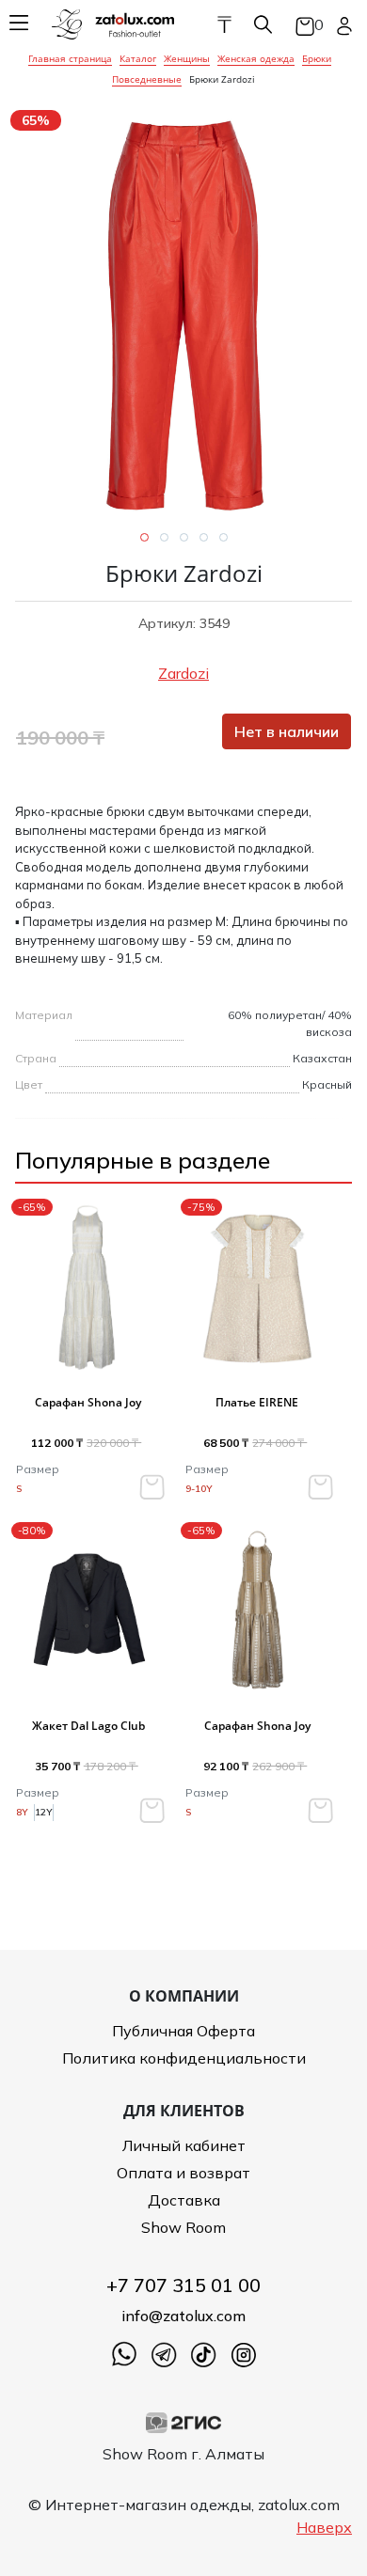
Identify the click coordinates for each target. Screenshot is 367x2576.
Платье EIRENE (257, 1402)
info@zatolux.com (183, 2316)
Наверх (324, 2527)
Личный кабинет (184, 2145)
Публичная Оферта (183, 2031)
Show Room (183, 2227)
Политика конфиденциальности (184, 2058)
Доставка (184, 2200)
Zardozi (183, 673)
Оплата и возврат (183, 2173)
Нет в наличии (287, 731)
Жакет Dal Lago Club (88, 1726)
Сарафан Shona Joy (88, 1402)
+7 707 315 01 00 (183, 2285)
